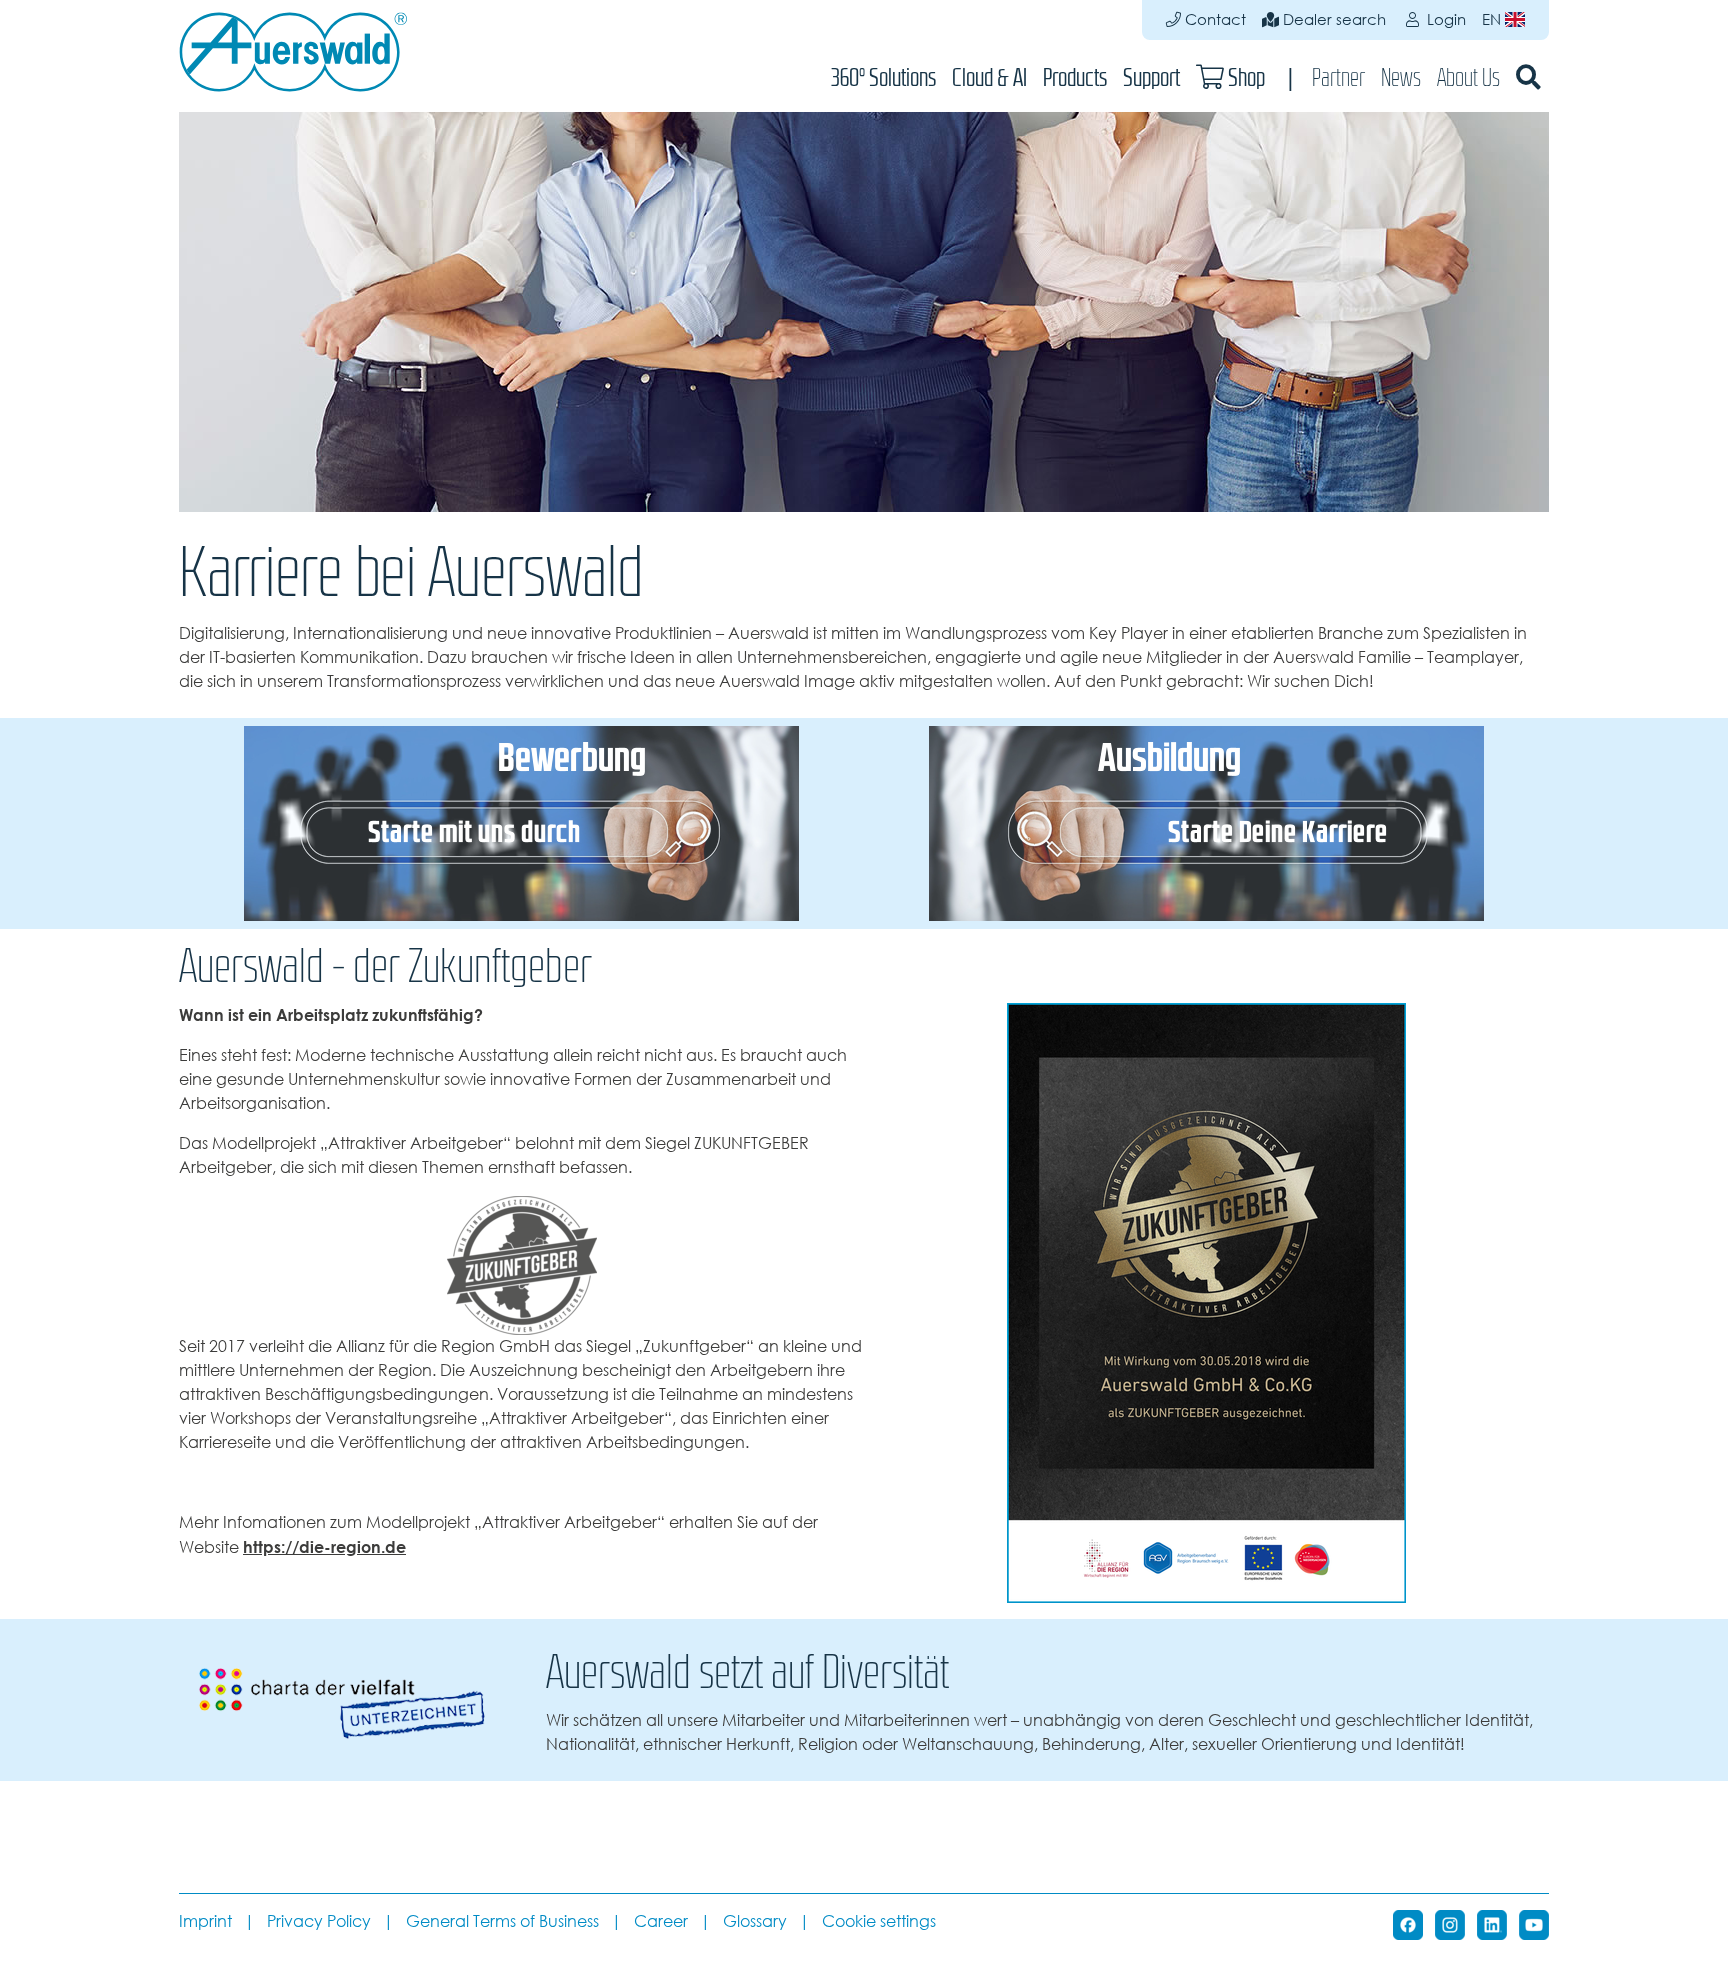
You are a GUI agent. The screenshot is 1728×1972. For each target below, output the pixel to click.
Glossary (755, 1921)
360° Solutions (883, 77)
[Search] (1528, 77)
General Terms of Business (502, 1921)
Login (1444, 19)
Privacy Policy (319, 1921)
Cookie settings (879, 1921)
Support (1151, 77)
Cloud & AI (989, 77)
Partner (1338, 77)
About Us (1468, 77)
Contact (1213, 19)
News (1401, 77)
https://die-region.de (324, 1547)
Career (661, 1921)
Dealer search (1332, 19)
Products (1075, 77)
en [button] (1493, 19)
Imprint (205, 1921)
